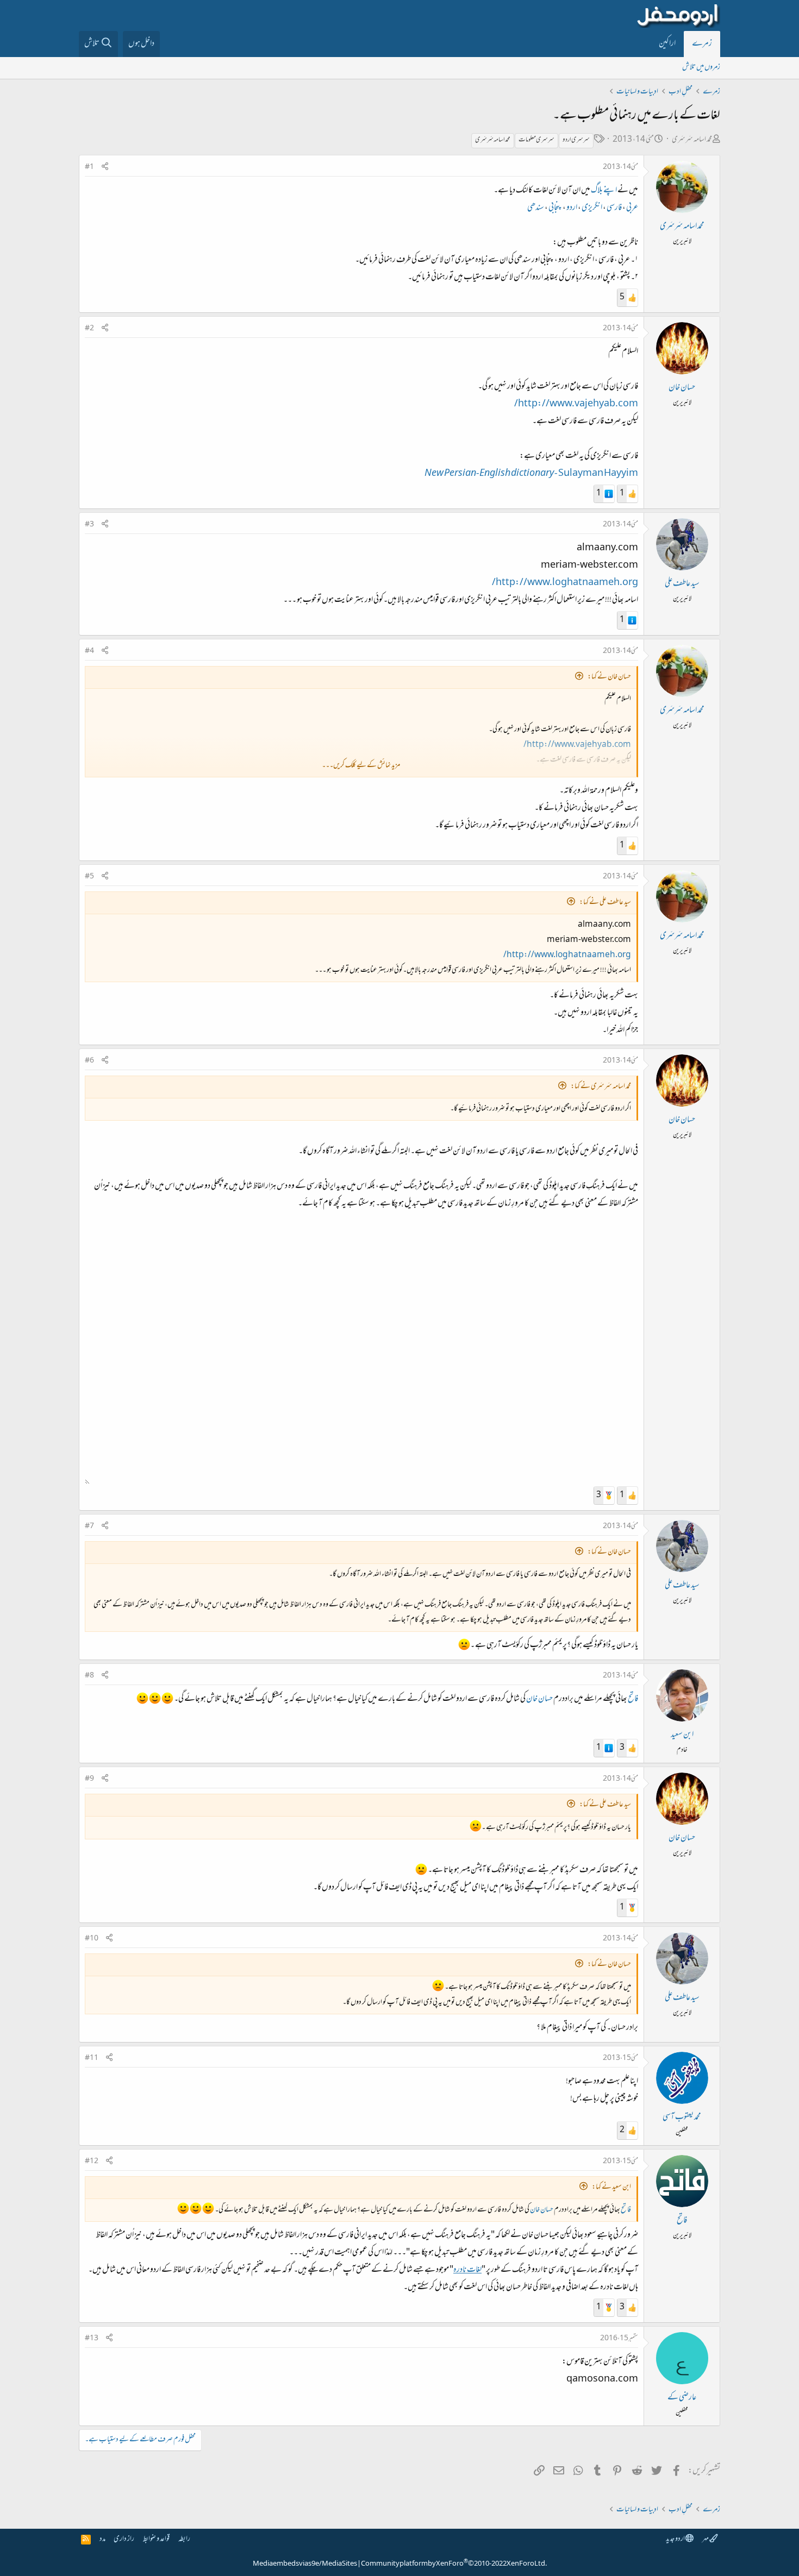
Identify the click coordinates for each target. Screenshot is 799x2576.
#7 (89, 1526)
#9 (89, 1779)
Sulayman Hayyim (531, 474)
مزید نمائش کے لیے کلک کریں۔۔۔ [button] (361, 766)
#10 (92, 1939)
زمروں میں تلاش (701, 68)
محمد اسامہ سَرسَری (692, 140)
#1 (89, 167)
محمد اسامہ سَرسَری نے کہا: (601, 1087)
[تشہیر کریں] (105, 168)
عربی (632, 208)
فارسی (614, 208)
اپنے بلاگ (604, 191)
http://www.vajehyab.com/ (576, 404)
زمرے (702, 44)
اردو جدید (676, 2539)
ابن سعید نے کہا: (611, 2187)
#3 (89, 525)
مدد (102, 2539)
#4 (89, 651)
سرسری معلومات (536, 140)
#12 (92, 2162)
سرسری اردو (576, 140)
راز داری (124, 2539)
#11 (92, 2058)
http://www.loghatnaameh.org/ (565, 583)
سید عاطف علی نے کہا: (605, 903)
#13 (92, 2339)
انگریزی (592, 208)
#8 (89, 1676)
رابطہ (184, 2539)
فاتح (633, 1699)
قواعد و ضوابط (156, 2539)
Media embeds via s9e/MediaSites (305, 2564)
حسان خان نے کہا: (609, 677)
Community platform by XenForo (454, 2564)
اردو (572, 208)
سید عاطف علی (682, 584)
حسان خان (682, 388)
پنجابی (555, 208)
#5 (89, 877)
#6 (89, 1061)
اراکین (667, 44)
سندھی (536, 208)
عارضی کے (682, 2398)
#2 (89, 329)
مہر (706, 2539)
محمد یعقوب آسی (682, 2118)
